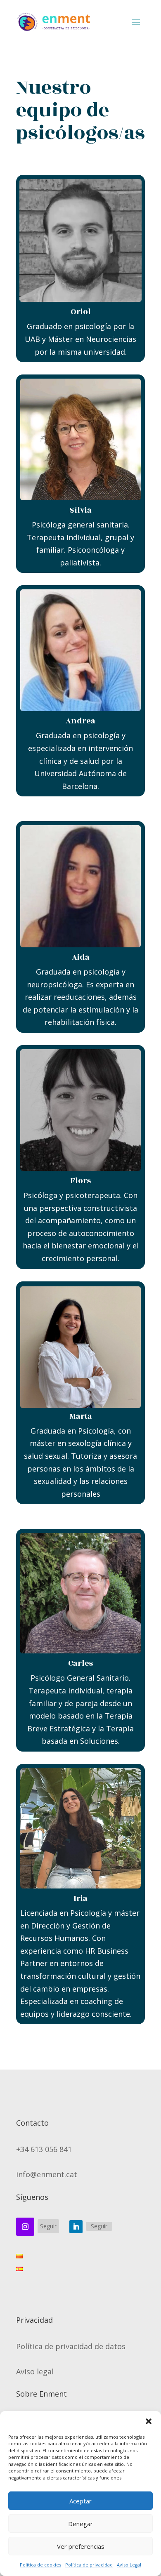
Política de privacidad (89, 2565)
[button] (149, 2421)
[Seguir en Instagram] (25, 2227)
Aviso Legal (129, 2565)
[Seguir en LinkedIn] (76, 2227)
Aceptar (80, 2501)
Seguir (48, 2226)
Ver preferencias (81, 2546)
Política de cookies (40, 2565)
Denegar (80, 2524)
